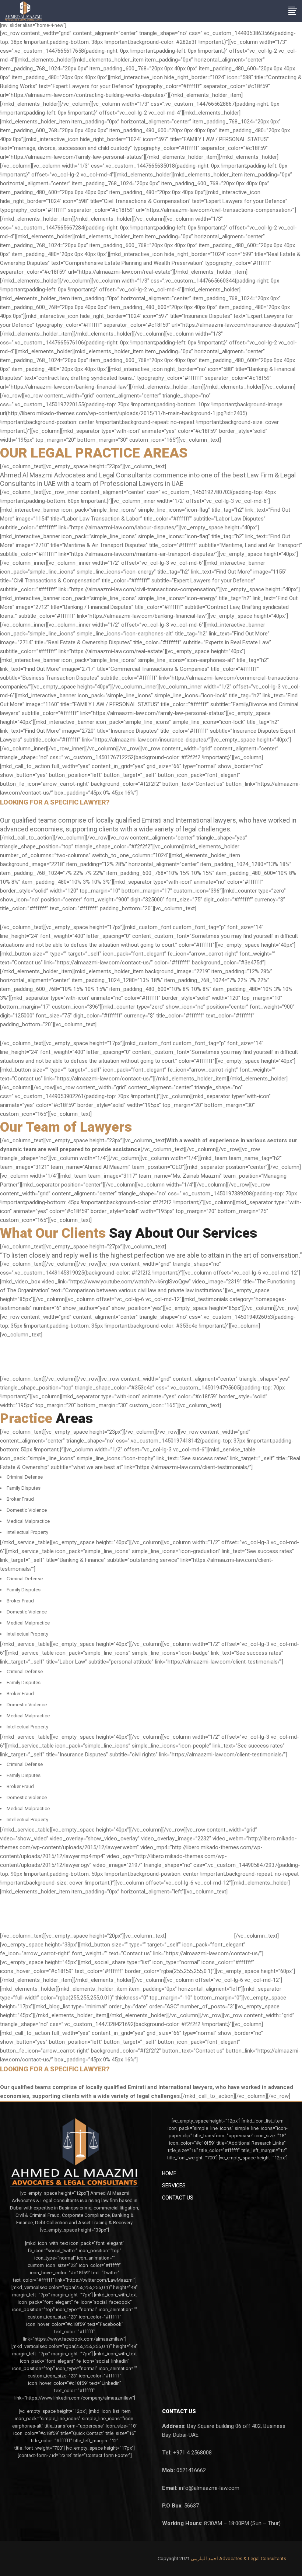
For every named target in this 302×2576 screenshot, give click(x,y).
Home (169, 2173)
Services (174, 2186)
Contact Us (178, 2198)
